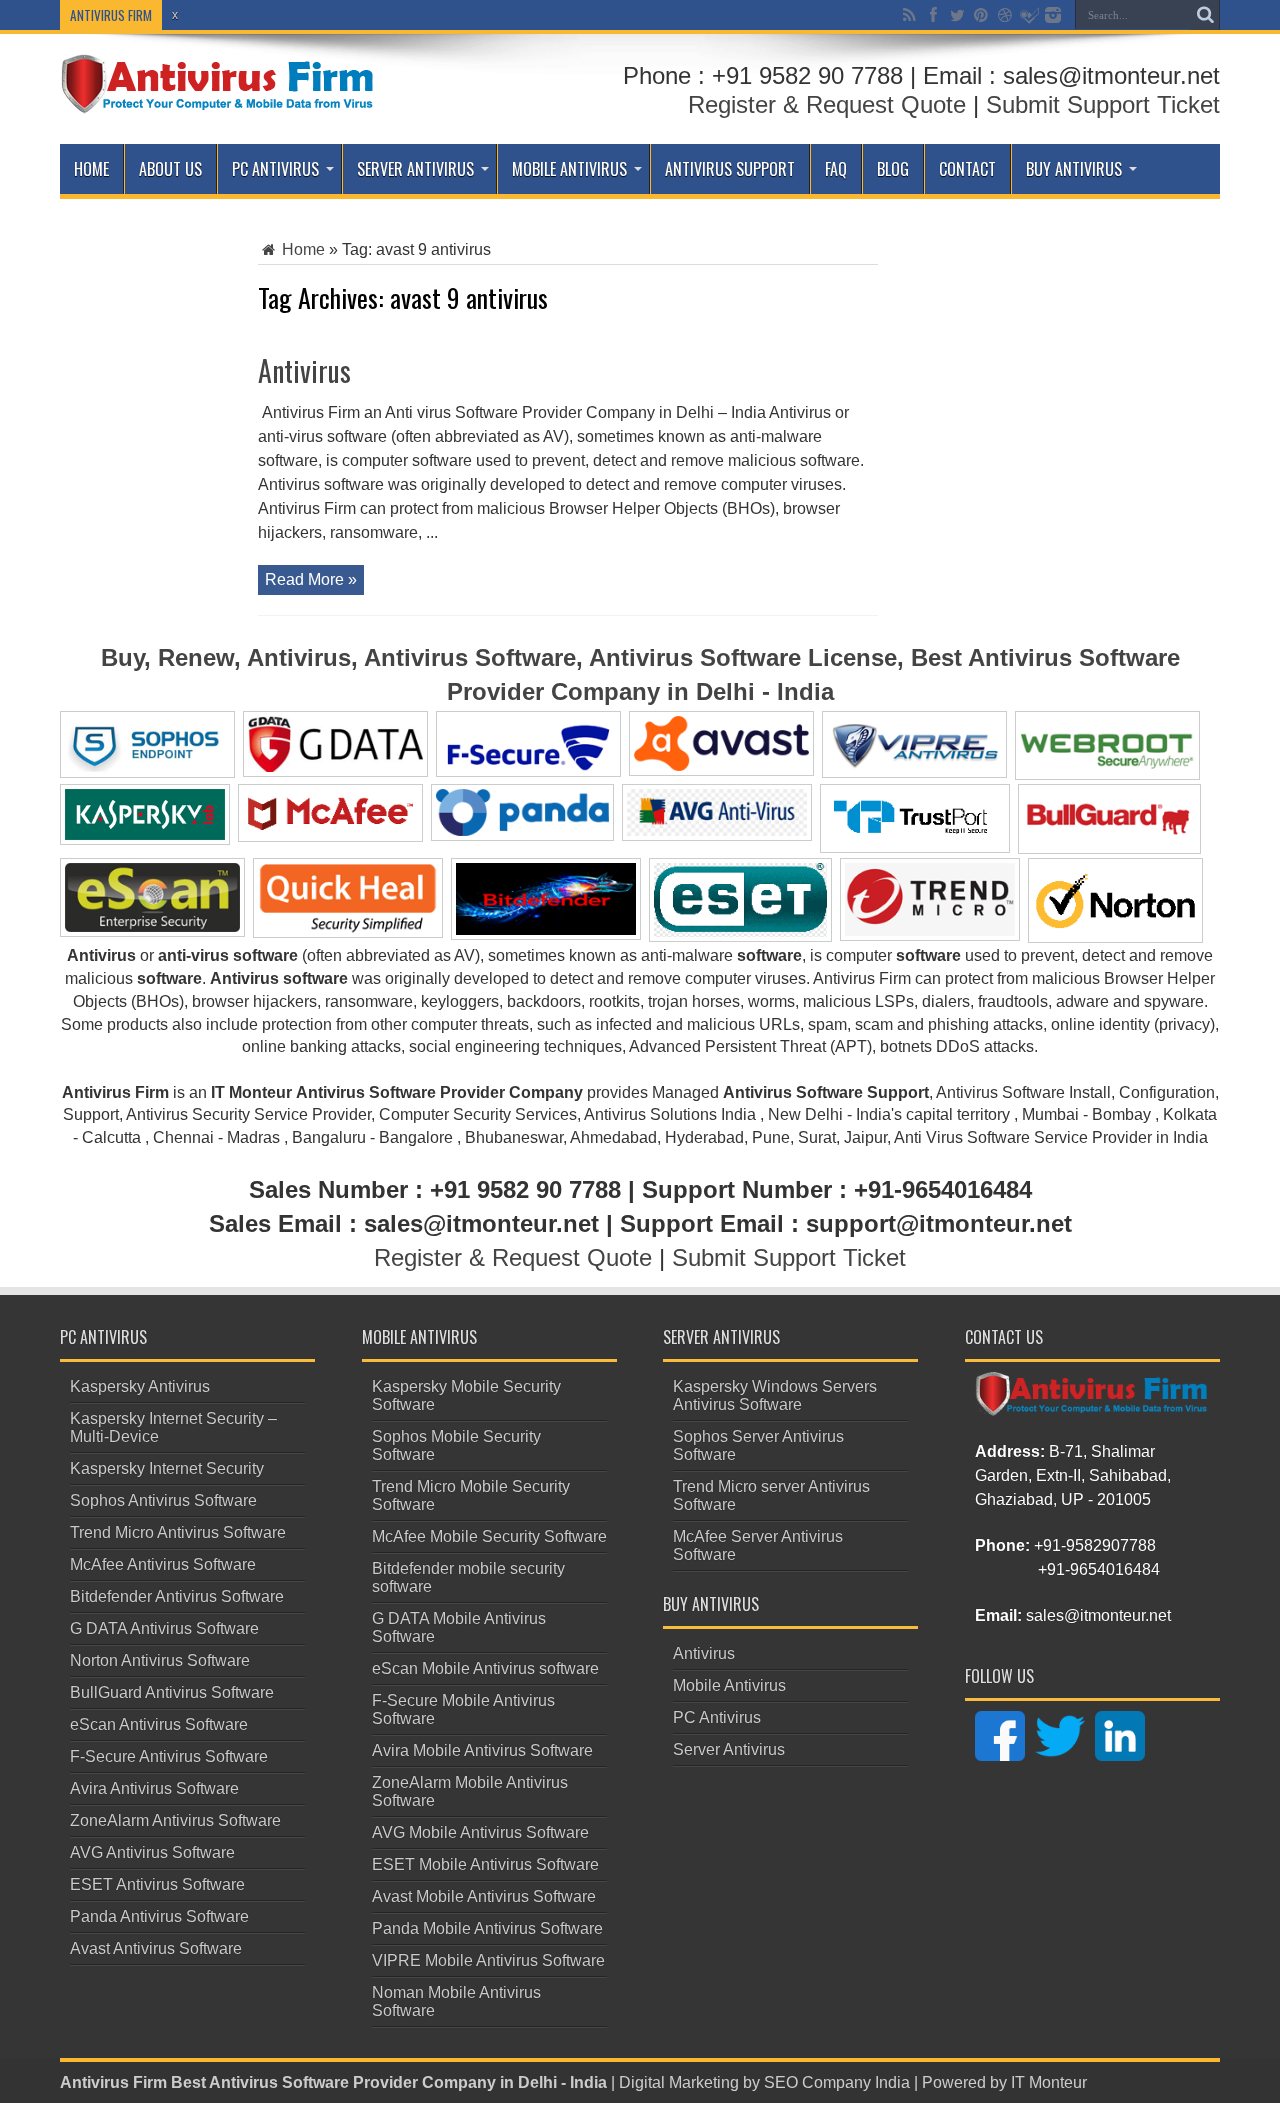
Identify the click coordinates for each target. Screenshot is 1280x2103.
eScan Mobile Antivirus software (485, 1668)
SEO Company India (837, 2082)
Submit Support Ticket (1103, 104)
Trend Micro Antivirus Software (178, 1532)
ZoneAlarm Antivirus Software (175, 1820)
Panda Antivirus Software (159, 1916)
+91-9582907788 (1095, 1545)
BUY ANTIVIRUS (1074, 169)
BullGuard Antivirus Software (172, 1692)
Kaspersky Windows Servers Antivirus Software (775, 1395)
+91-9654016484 (1099, 1569)
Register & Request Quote (827, 104)
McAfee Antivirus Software (163, 1564)
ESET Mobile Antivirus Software (485, 1864)
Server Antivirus (415, 169)
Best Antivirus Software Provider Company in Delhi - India (389, 2082)
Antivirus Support (730, 169)
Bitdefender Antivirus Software (177, 1596)
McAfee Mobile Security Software (489, 1536)
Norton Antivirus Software (160, 1660)
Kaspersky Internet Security (167, 1468)
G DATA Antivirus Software (164, 1628)
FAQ (836, 169)
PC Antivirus (275, 169)
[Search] (1205, 15)
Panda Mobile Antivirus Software (487, 1928)
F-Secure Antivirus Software (169, 1756)
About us (170, 169)
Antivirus (304, 370)
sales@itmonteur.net (1098, 1615)
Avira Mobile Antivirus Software (482, 1750)
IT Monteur (1049, 2082)
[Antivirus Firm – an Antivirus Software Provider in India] (218, 99)
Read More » (311, 579)
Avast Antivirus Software (156, 1948)
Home (91, 169)
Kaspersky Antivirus (140, 1386)
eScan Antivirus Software (159, 1724)
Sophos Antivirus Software (163, 1500)
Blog (893, 169)
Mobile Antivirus (569, 169)
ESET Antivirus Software (157, 1884)
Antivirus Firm (113, 2082)
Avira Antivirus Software (154, 1788)
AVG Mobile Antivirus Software (480, 1832)
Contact (967, 169)
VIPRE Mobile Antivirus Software (488, 1960)
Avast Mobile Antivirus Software (484, 1896)
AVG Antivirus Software (152, 1852)
